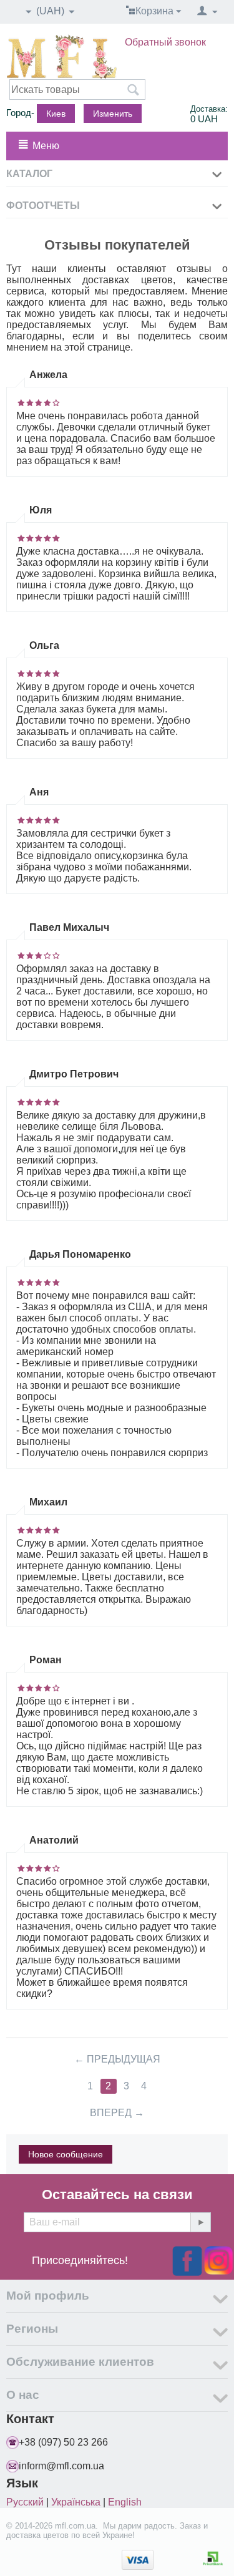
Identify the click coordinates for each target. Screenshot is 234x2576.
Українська (76, 2502)
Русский (25, 2502)
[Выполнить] (200, 2222)
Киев (56, 114)
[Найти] (133, 90)
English (125, 2502)
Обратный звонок (165, 42)
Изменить (113, 114)
